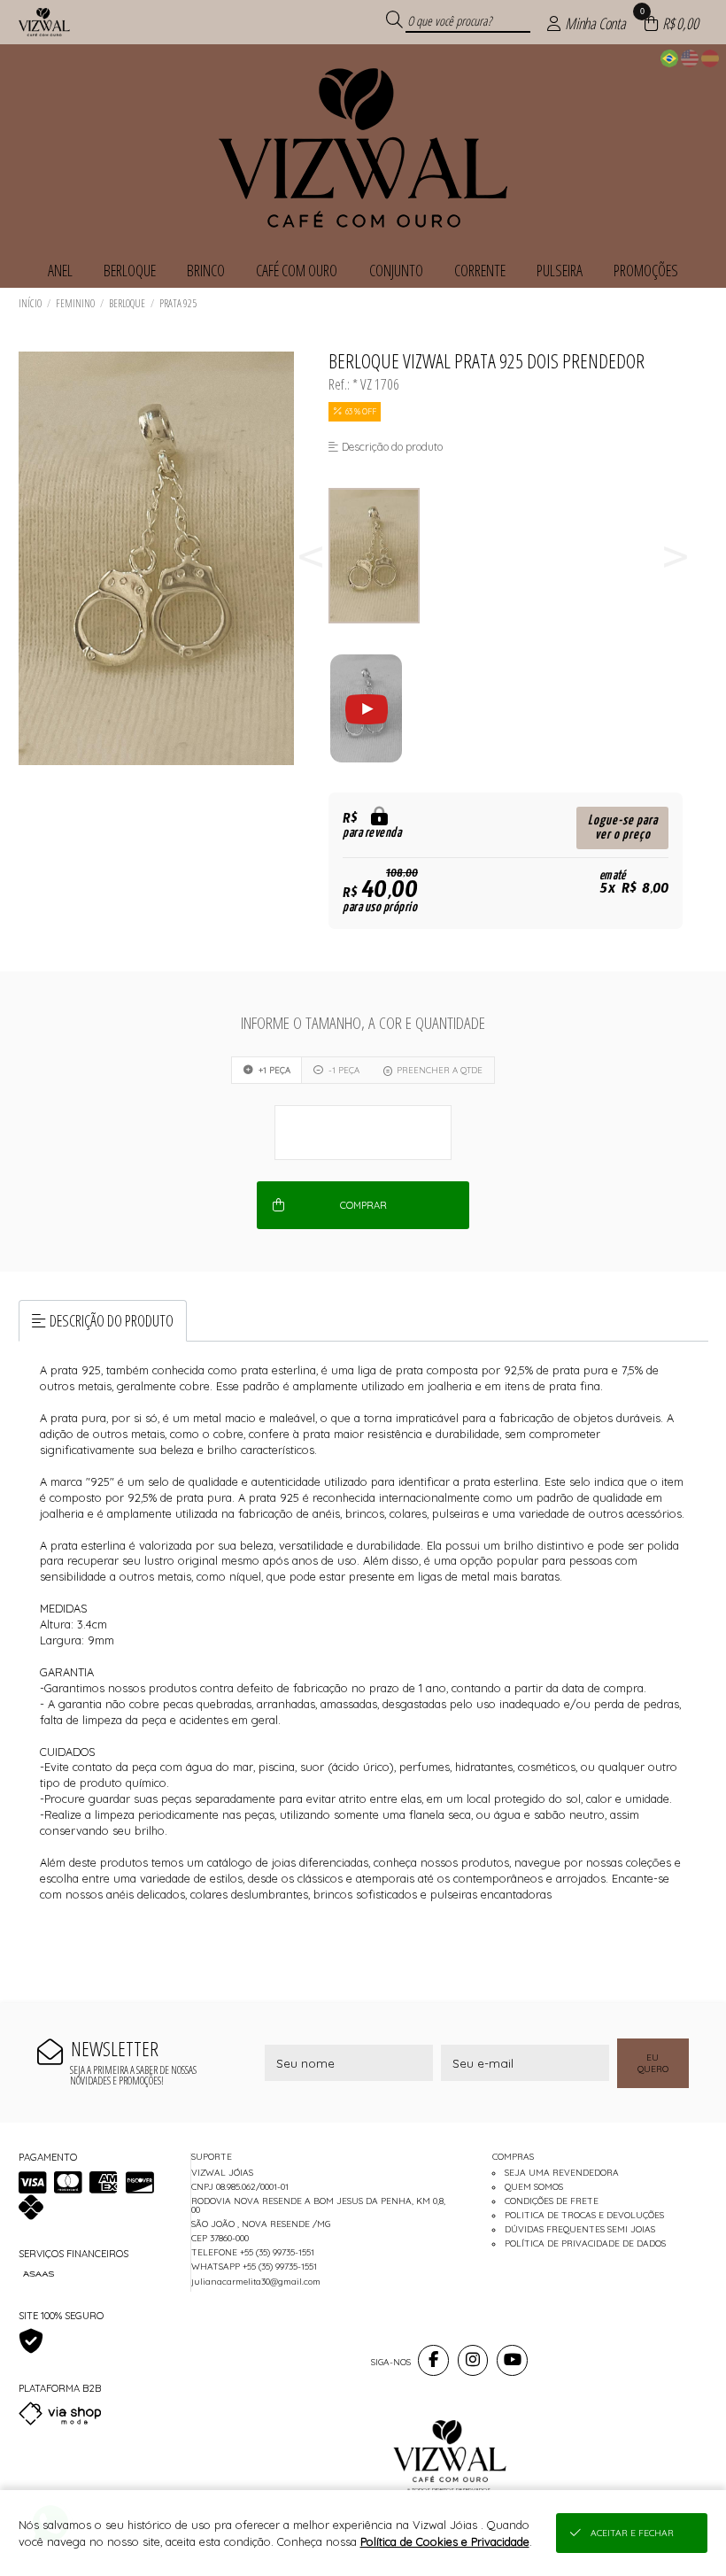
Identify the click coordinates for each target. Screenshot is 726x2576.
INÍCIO (30, 303)
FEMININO (75, 303)
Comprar (363, 1205)
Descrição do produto (112, 1320)
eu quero (653, 2063)
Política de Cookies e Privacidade (445, 2541)
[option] (384, 556)
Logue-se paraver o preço (623, 828)
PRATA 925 (178, 303)
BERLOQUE (127, 303)
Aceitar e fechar (632, 2533)
